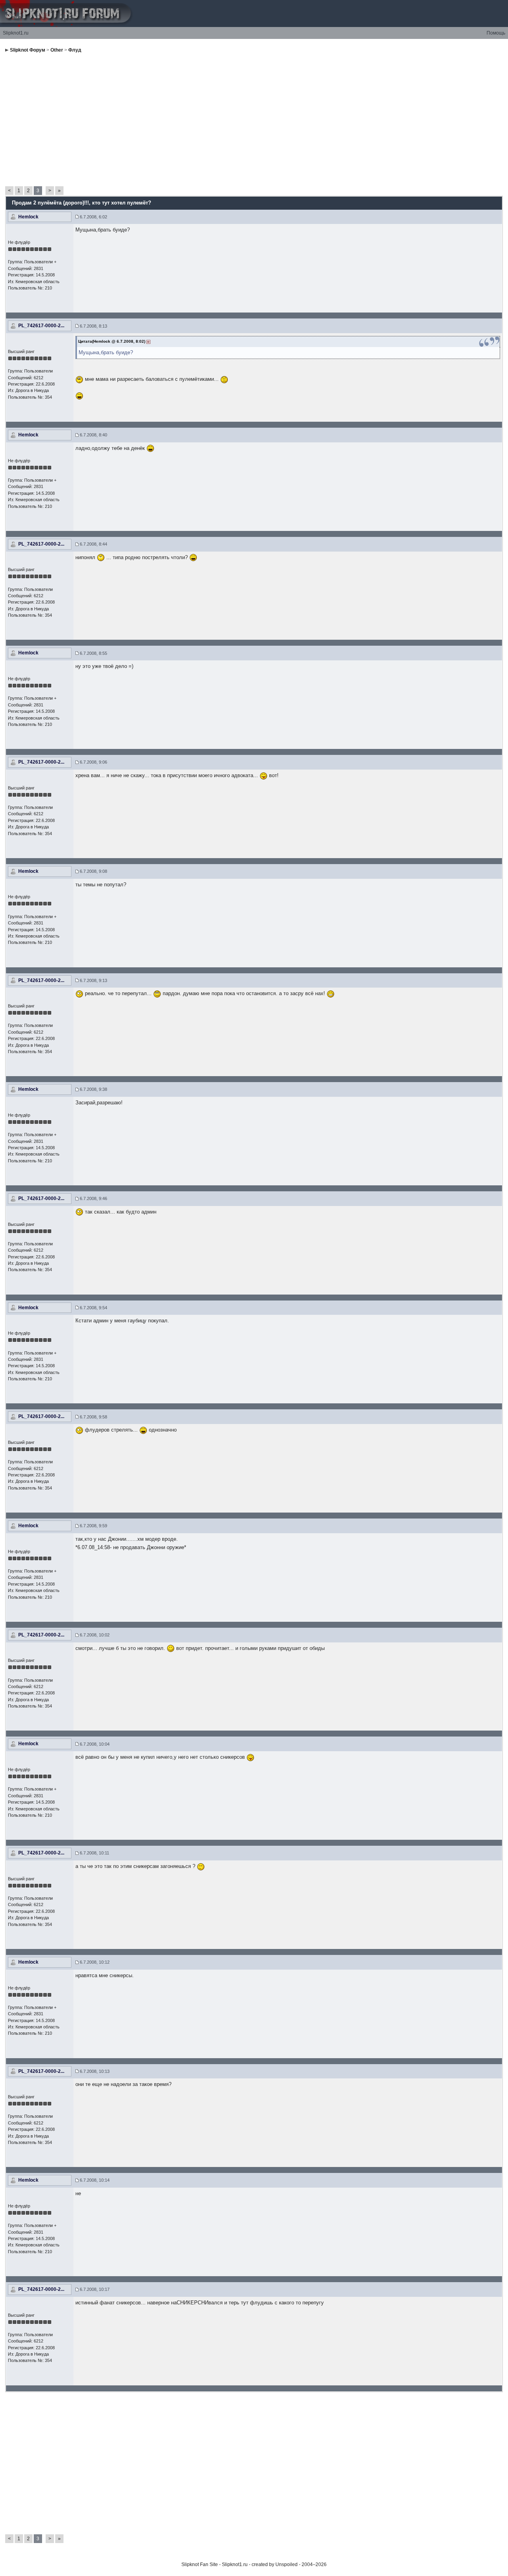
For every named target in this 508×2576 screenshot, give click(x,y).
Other (57, 50)
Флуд (75, 50)
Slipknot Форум (28, 50)
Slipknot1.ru (16, 33)
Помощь (496, 33)
